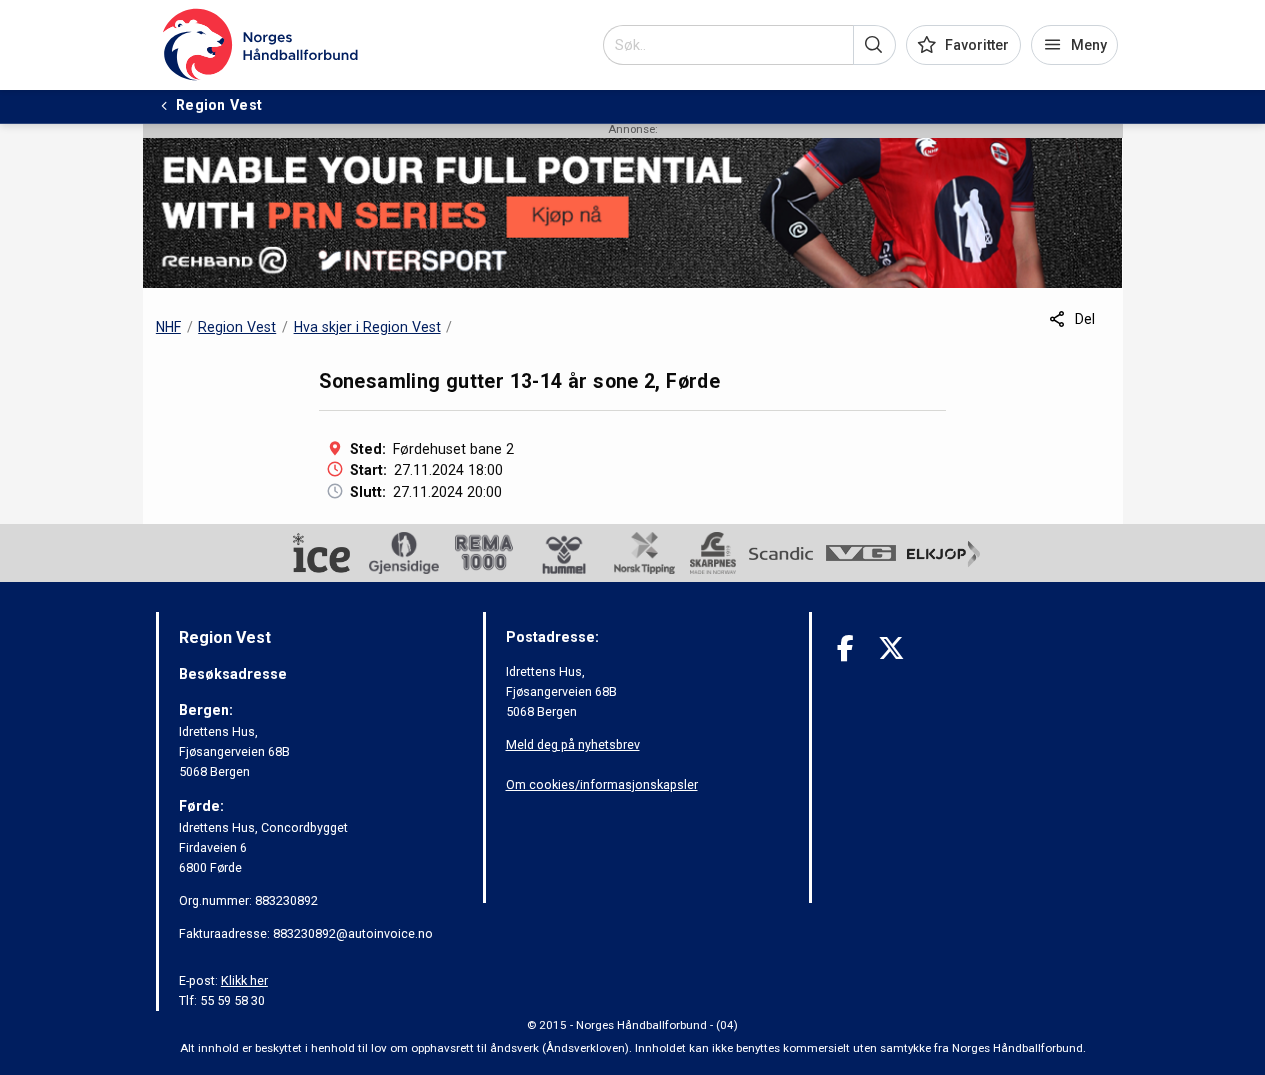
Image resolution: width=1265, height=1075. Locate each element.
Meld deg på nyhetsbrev (573, 744)
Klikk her (244, 980)
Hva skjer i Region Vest (367, 327)
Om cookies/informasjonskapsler (602, 784)
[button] (874, 45)
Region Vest (237, 327)
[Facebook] (845, 648)
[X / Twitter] (891, 648)
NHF (168, 327)
